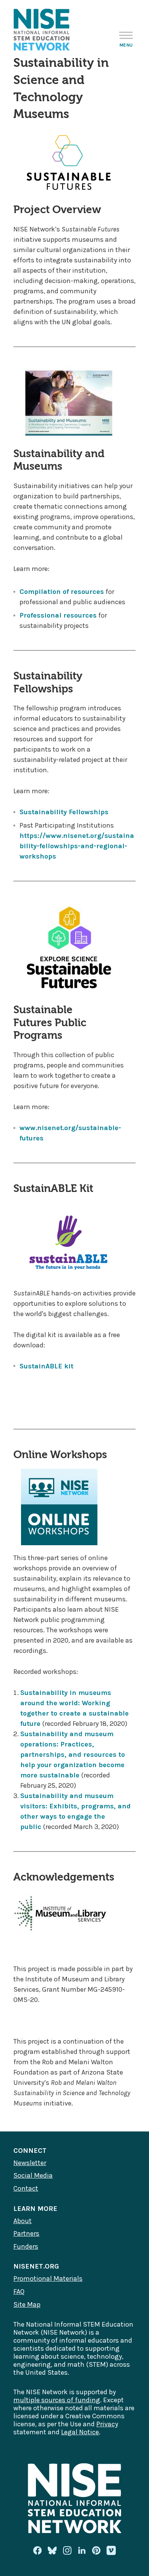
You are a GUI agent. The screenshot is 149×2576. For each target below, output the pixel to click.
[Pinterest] (96, 2550)
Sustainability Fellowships (64, 812)
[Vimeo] (111, 2551)
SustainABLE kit (46, 1366)
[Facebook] (37, 2550)
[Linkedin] (82, 2550)
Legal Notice (80, 2432)
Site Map (27, 2304)
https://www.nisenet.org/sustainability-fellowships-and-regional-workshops (77, 846)
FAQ (19, 2291)
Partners (26, 2233)
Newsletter (30, 2163)
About (23, 2221)
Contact (26, 2188)
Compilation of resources (62, 592)
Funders (26, 2246)
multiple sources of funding (57, 2400)
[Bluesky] (52, 2550)
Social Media (33, 2175)
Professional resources (58, 615)
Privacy (107, 2424)
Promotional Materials (48, 2278)
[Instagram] (67, 2550)
